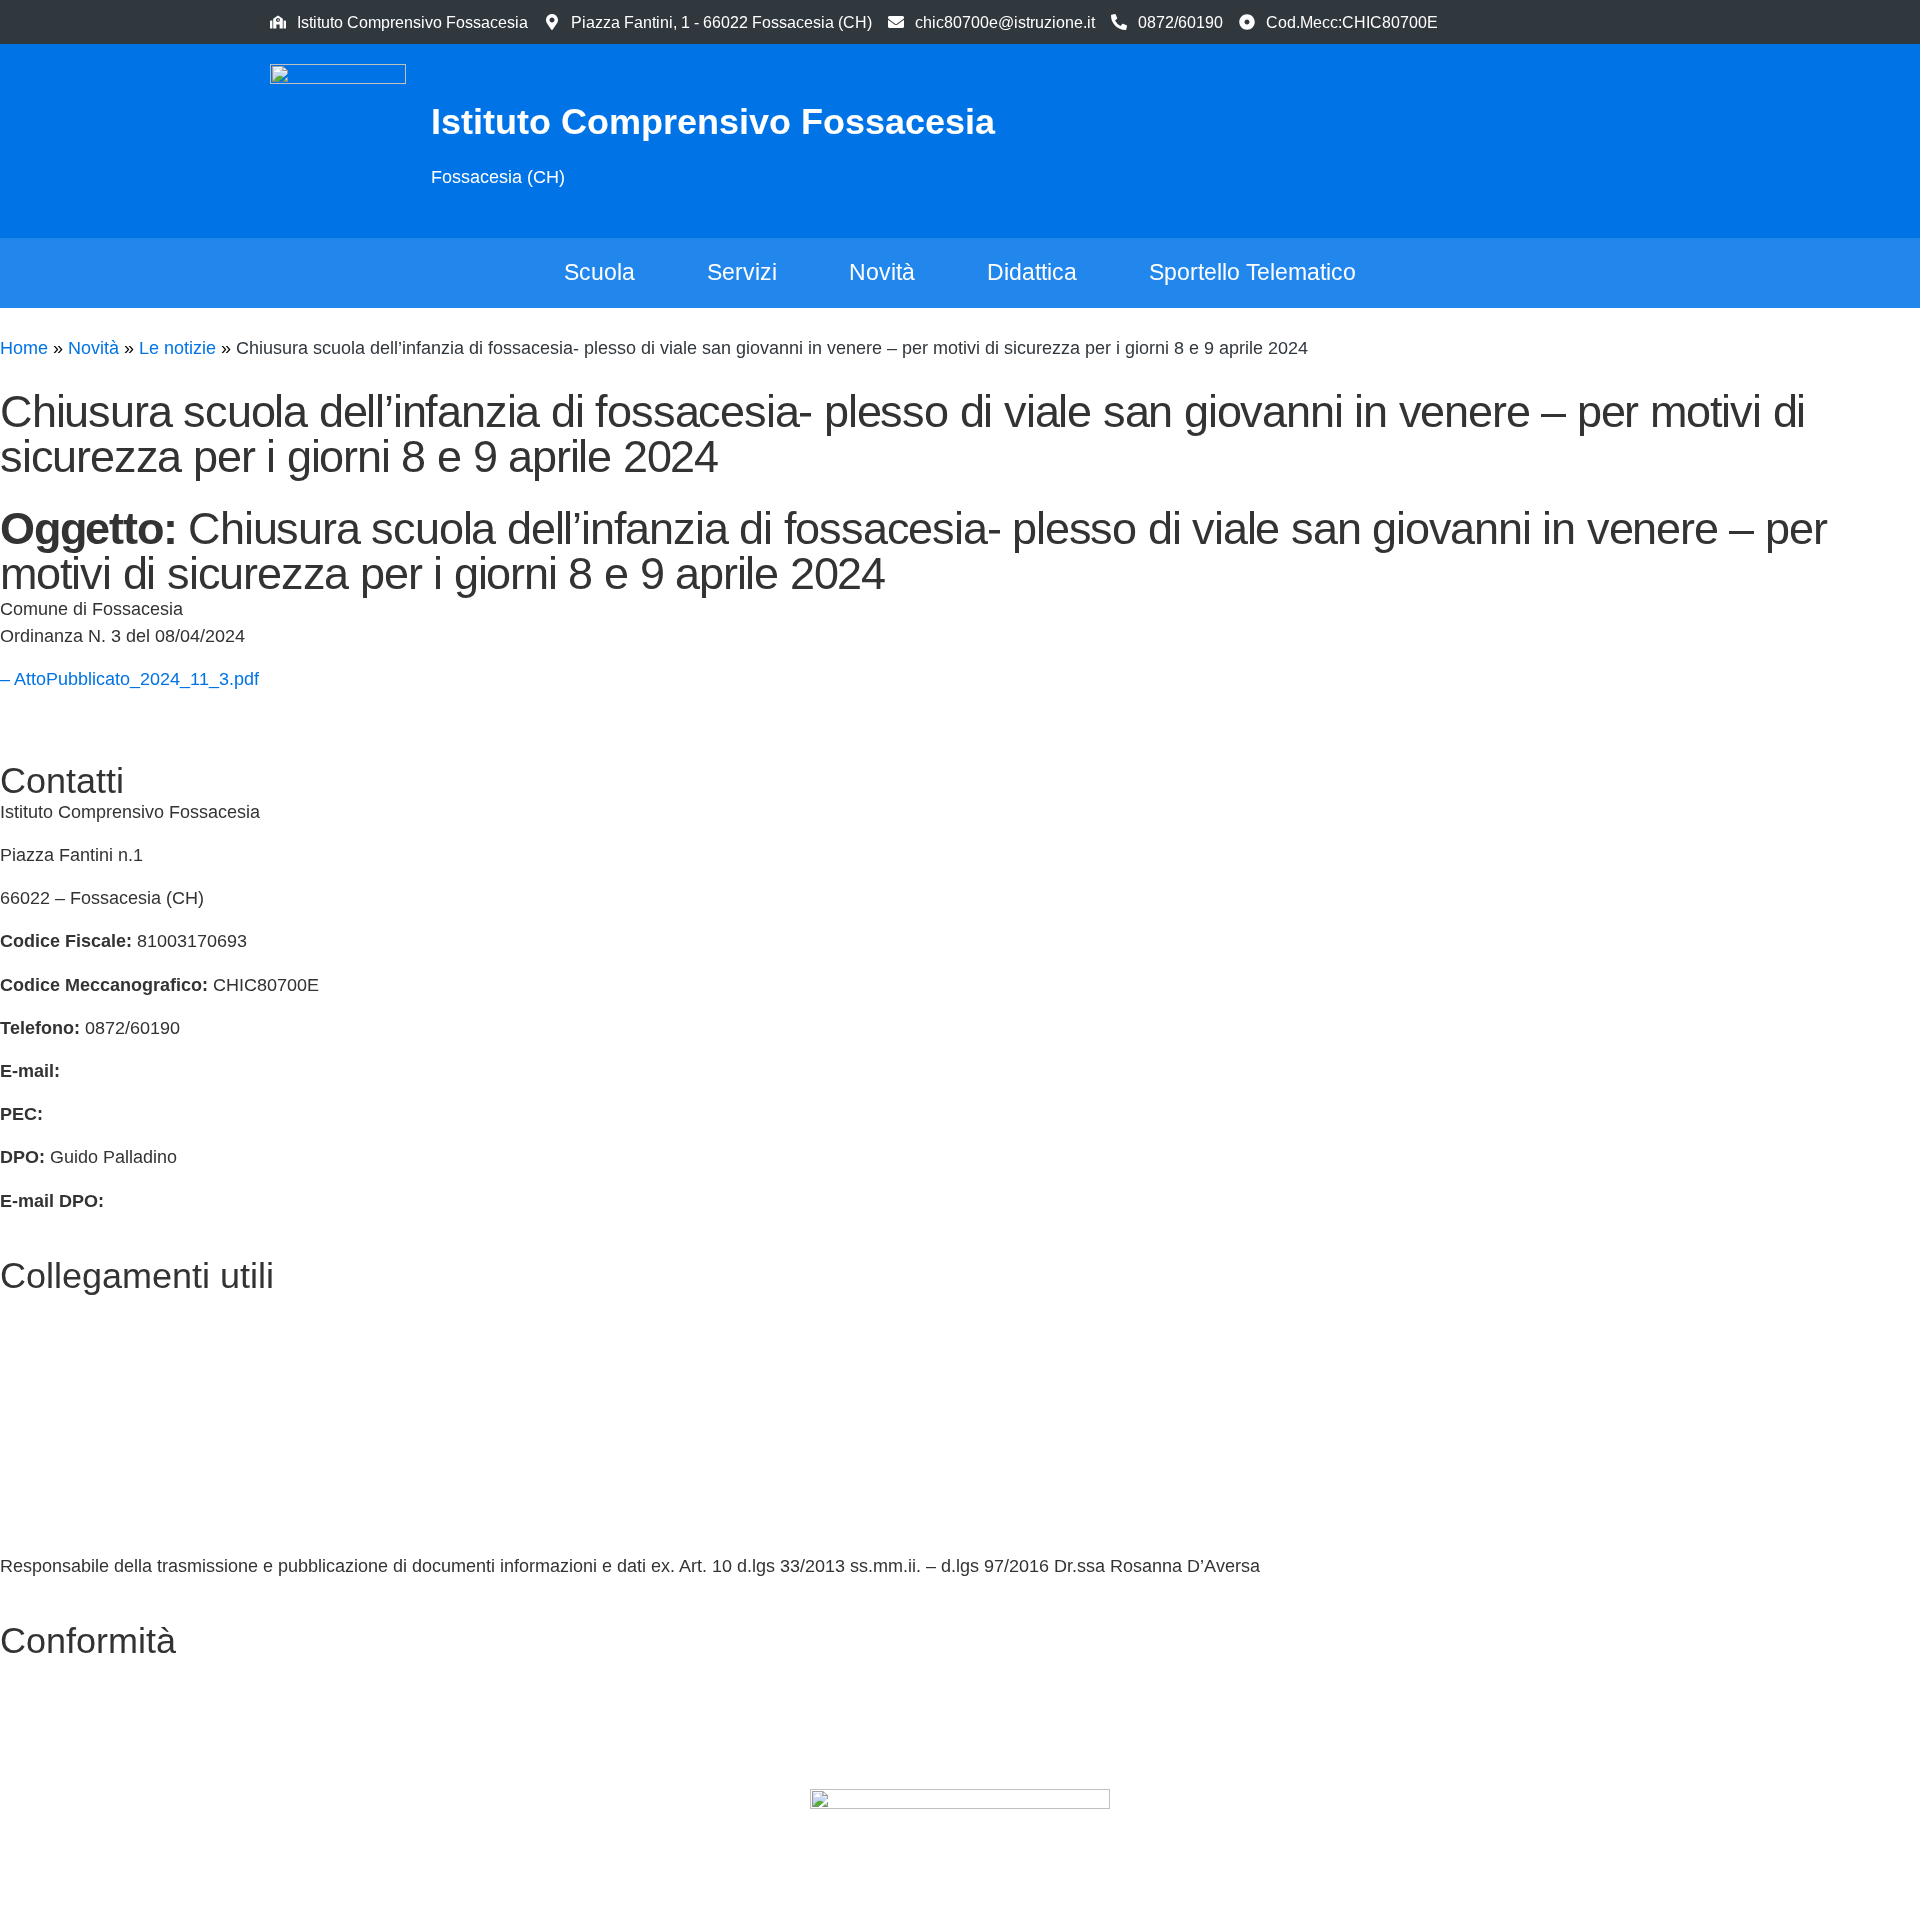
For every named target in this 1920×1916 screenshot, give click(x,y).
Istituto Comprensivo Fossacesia (713, 121)
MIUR (23, 1350)
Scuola (599, 272)
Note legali (42, 1758)
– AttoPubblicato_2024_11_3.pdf (129, 679)
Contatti (31, 1307)
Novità (882, 272)
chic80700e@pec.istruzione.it (165, 1114)
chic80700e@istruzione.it (1005, 22)
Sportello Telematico (1252, 272)
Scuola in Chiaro (66, 1523)
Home (24, 348)
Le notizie (177, 348)
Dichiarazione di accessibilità (115, 1715)
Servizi (742, 272)
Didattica (1032, 272)
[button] (1555, 137)
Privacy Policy (56, 1672)
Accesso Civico (61, 1393)
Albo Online (46, 1480)
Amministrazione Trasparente (117, 1436)
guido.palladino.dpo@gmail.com (237, 1201)
